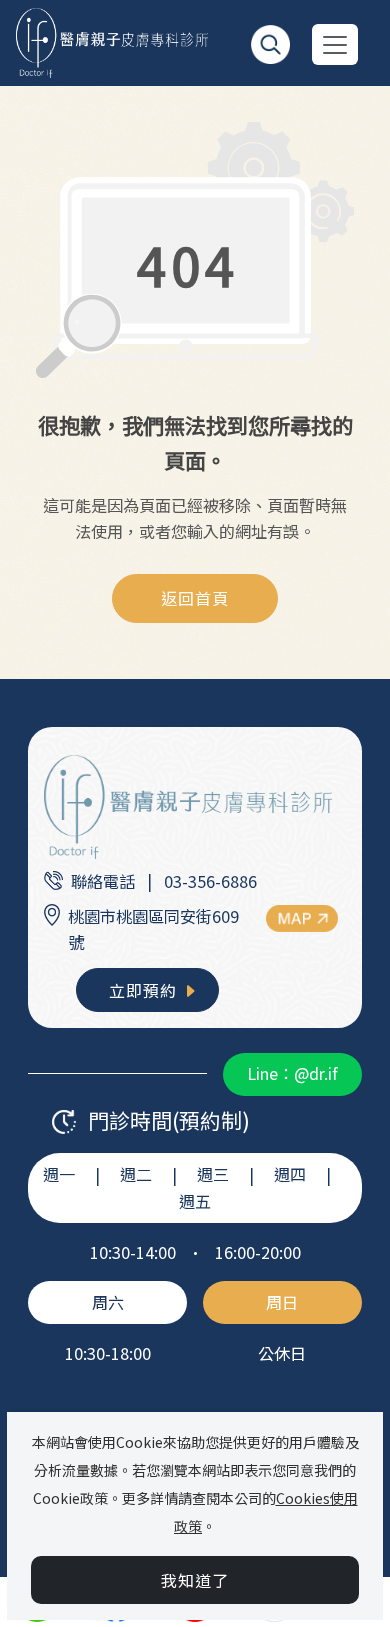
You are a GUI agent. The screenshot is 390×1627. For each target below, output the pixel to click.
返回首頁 (195, 598)
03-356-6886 (210, 881)
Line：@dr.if (292, 1073)
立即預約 (145, 990)
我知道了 (195, 1580)
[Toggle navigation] (335, 44)
